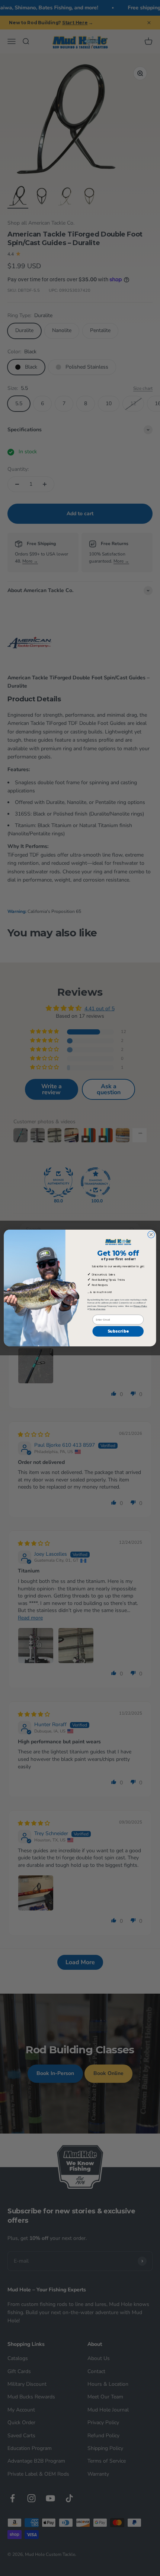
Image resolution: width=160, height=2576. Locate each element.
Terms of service (97, 1309)
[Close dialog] (151, 1234)
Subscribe (118, 1331)
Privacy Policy (140, 1306)
